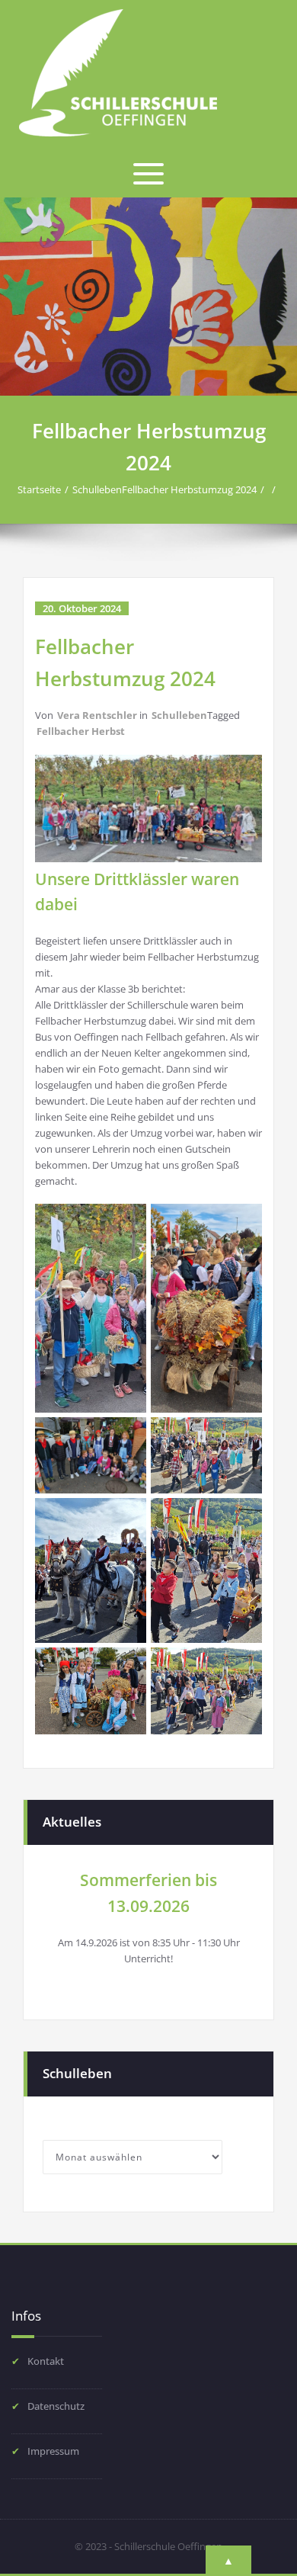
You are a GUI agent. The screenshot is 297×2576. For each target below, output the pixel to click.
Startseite (39, 489)
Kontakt (46, 2361)
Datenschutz (56, 2406)
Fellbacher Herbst (81, 731)
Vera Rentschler (97, 715)
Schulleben (97, 489)
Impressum (53, 2451)
